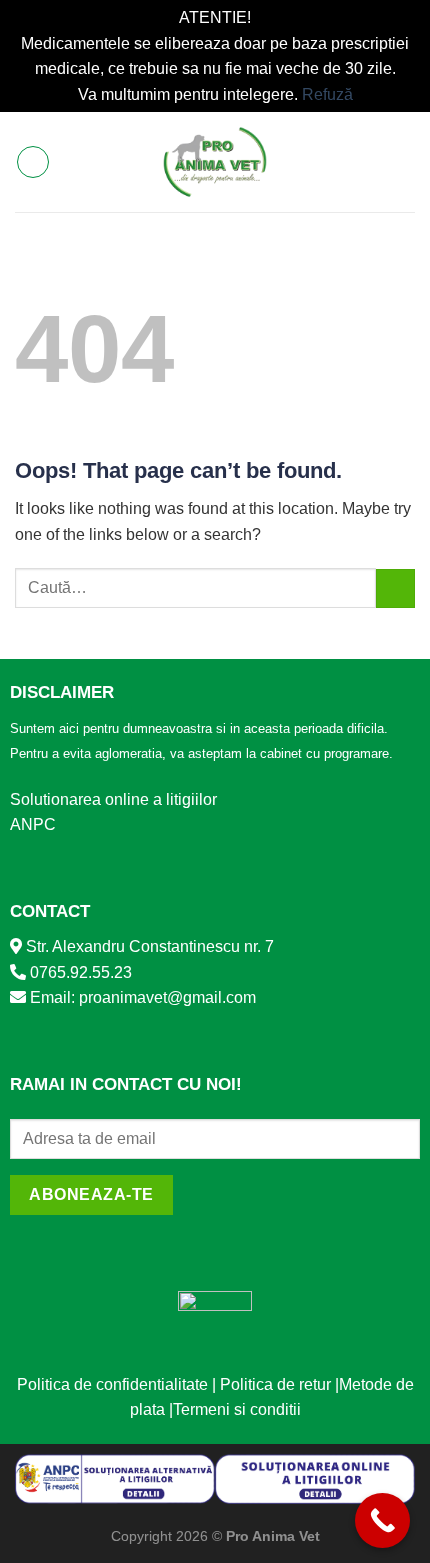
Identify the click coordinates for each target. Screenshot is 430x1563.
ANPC (33, 824)
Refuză (327, 94)
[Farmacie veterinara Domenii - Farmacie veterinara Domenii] (215, 162)
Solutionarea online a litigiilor (113, 799)
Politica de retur (275, 1384)
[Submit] (395, 588)
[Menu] (33, 162)
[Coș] (405, 162)
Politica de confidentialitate (112, 1384)
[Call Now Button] (382, 1520)
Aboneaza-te (91, 1194)
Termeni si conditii (237, 1409)
